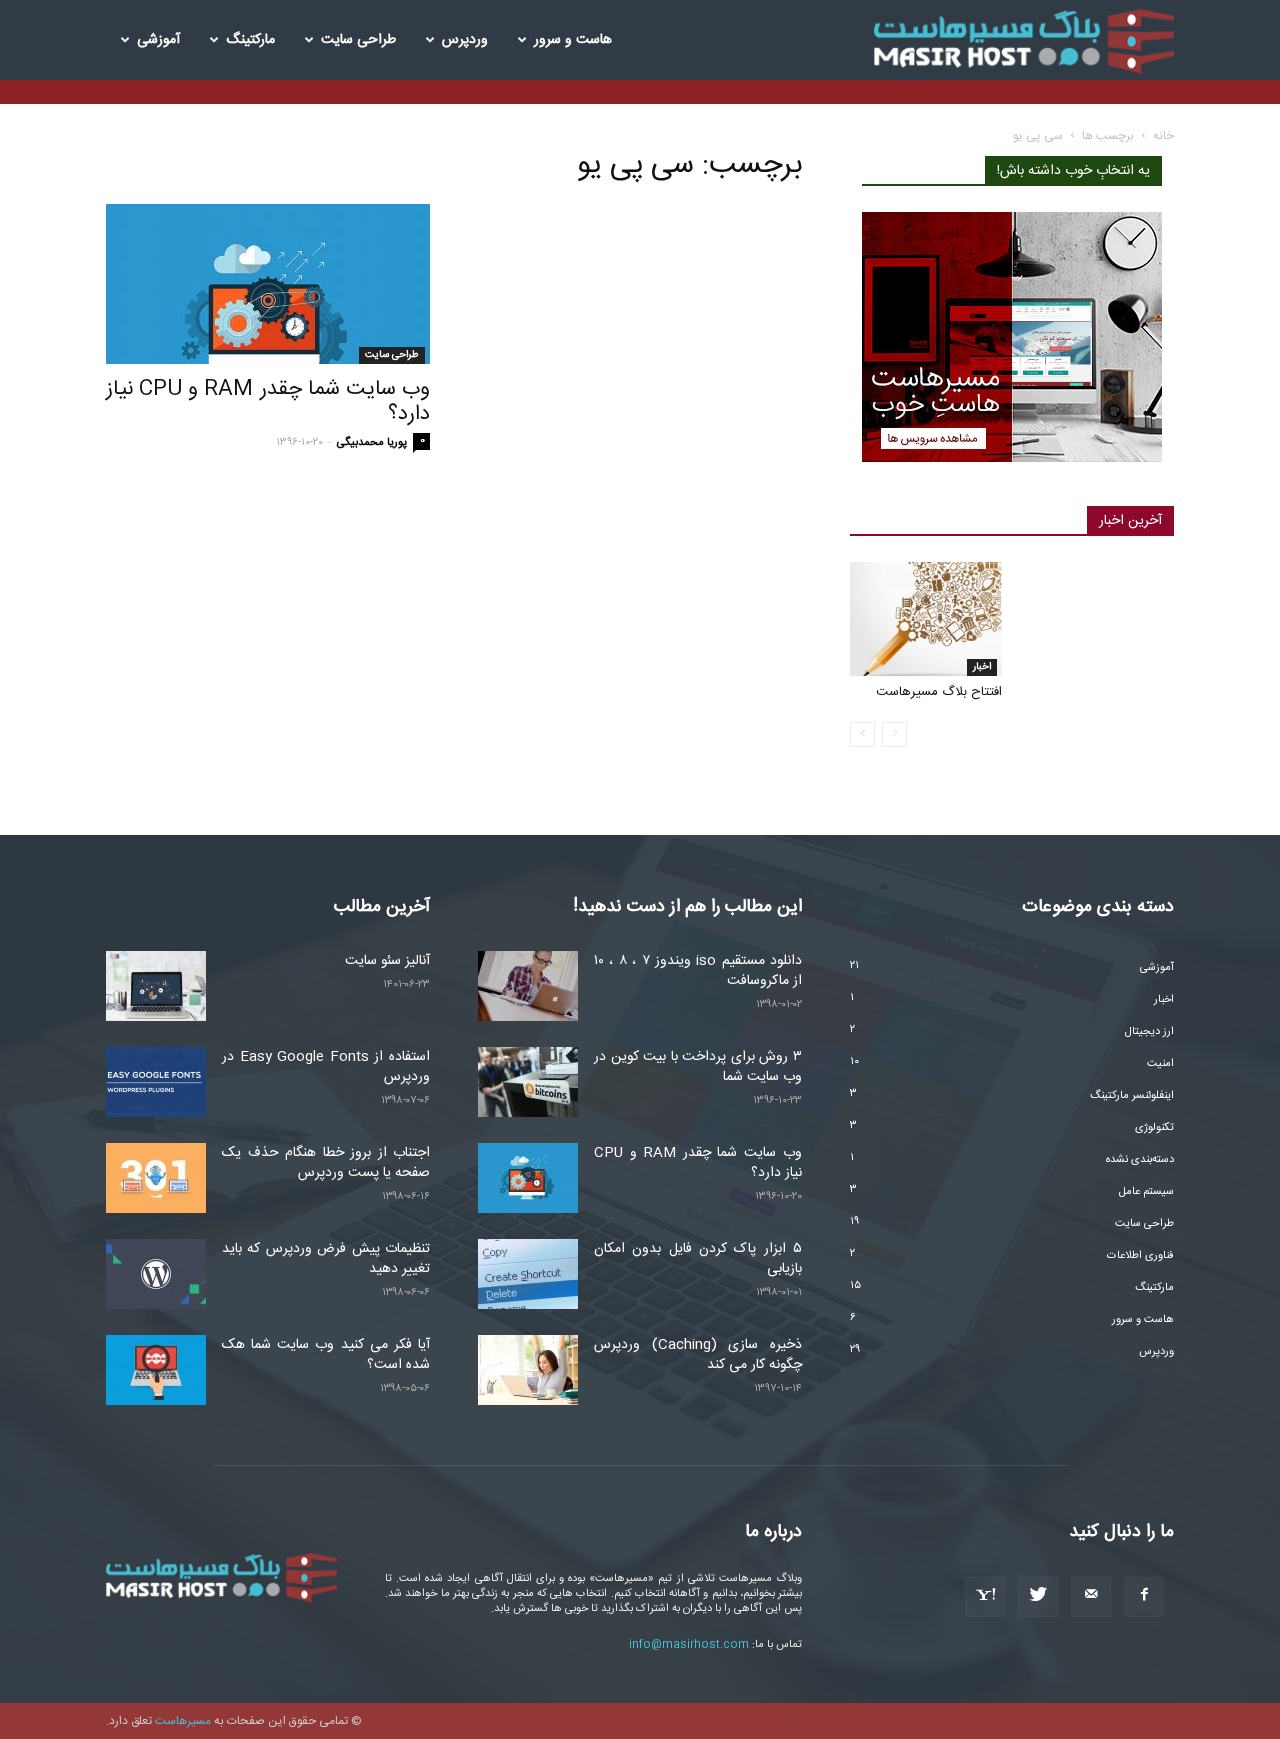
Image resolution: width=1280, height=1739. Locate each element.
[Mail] (1091, 1597)
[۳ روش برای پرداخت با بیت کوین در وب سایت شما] (528, 1082)
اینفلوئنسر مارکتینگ (1132, 1096)
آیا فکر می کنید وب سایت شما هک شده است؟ (326, 1355)
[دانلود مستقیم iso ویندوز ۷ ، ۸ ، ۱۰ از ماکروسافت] (528, 986)
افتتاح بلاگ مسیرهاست (939, 692)
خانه (1163, 136)
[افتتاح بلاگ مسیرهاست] (926, 619)
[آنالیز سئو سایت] (156, 986)
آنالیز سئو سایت (387, 961)
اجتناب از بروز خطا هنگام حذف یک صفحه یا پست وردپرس (326, 1163)
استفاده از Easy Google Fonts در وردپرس (326, 1067)
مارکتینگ (250, 40)
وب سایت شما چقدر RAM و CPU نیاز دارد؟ (268, 402)
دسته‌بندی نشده (1140, 1160)
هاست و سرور (573, 40)
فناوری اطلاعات (1140, 1256)
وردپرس (465, 40)
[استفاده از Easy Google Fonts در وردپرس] (156, 1082)
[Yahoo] (985, 1597)
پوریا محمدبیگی (372, 443)
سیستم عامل (1146, 1192)
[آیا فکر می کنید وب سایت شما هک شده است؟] (156, 1370)
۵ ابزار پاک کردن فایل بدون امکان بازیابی (698, 1259)
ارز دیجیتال (1149, 1032)
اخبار (982, 667)
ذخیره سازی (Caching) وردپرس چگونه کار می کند (698, 1355)
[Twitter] (1038, 1597)
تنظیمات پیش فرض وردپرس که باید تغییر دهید (326, 1259)
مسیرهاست (183, 1721)
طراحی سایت (358, 40)
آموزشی (158, 40)
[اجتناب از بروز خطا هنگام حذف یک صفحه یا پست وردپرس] (156, 1178)
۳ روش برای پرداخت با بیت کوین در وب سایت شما (698, 1067)
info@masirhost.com (689, 1645)
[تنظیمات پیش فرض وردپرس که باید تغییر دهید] (156, 1274)
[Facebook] (1144, 1597)
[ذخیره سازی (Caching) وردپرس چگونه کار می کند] (528, 1370)
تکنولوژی (1154, 1128)
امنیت (1160, 1064)
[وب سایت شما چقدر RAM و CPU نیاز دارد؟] (268, 284)
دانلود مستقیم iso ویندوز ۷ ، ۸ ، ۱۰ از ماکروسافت (698, 971)
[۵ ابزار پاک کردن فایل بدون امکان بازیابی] (528, 1274)
